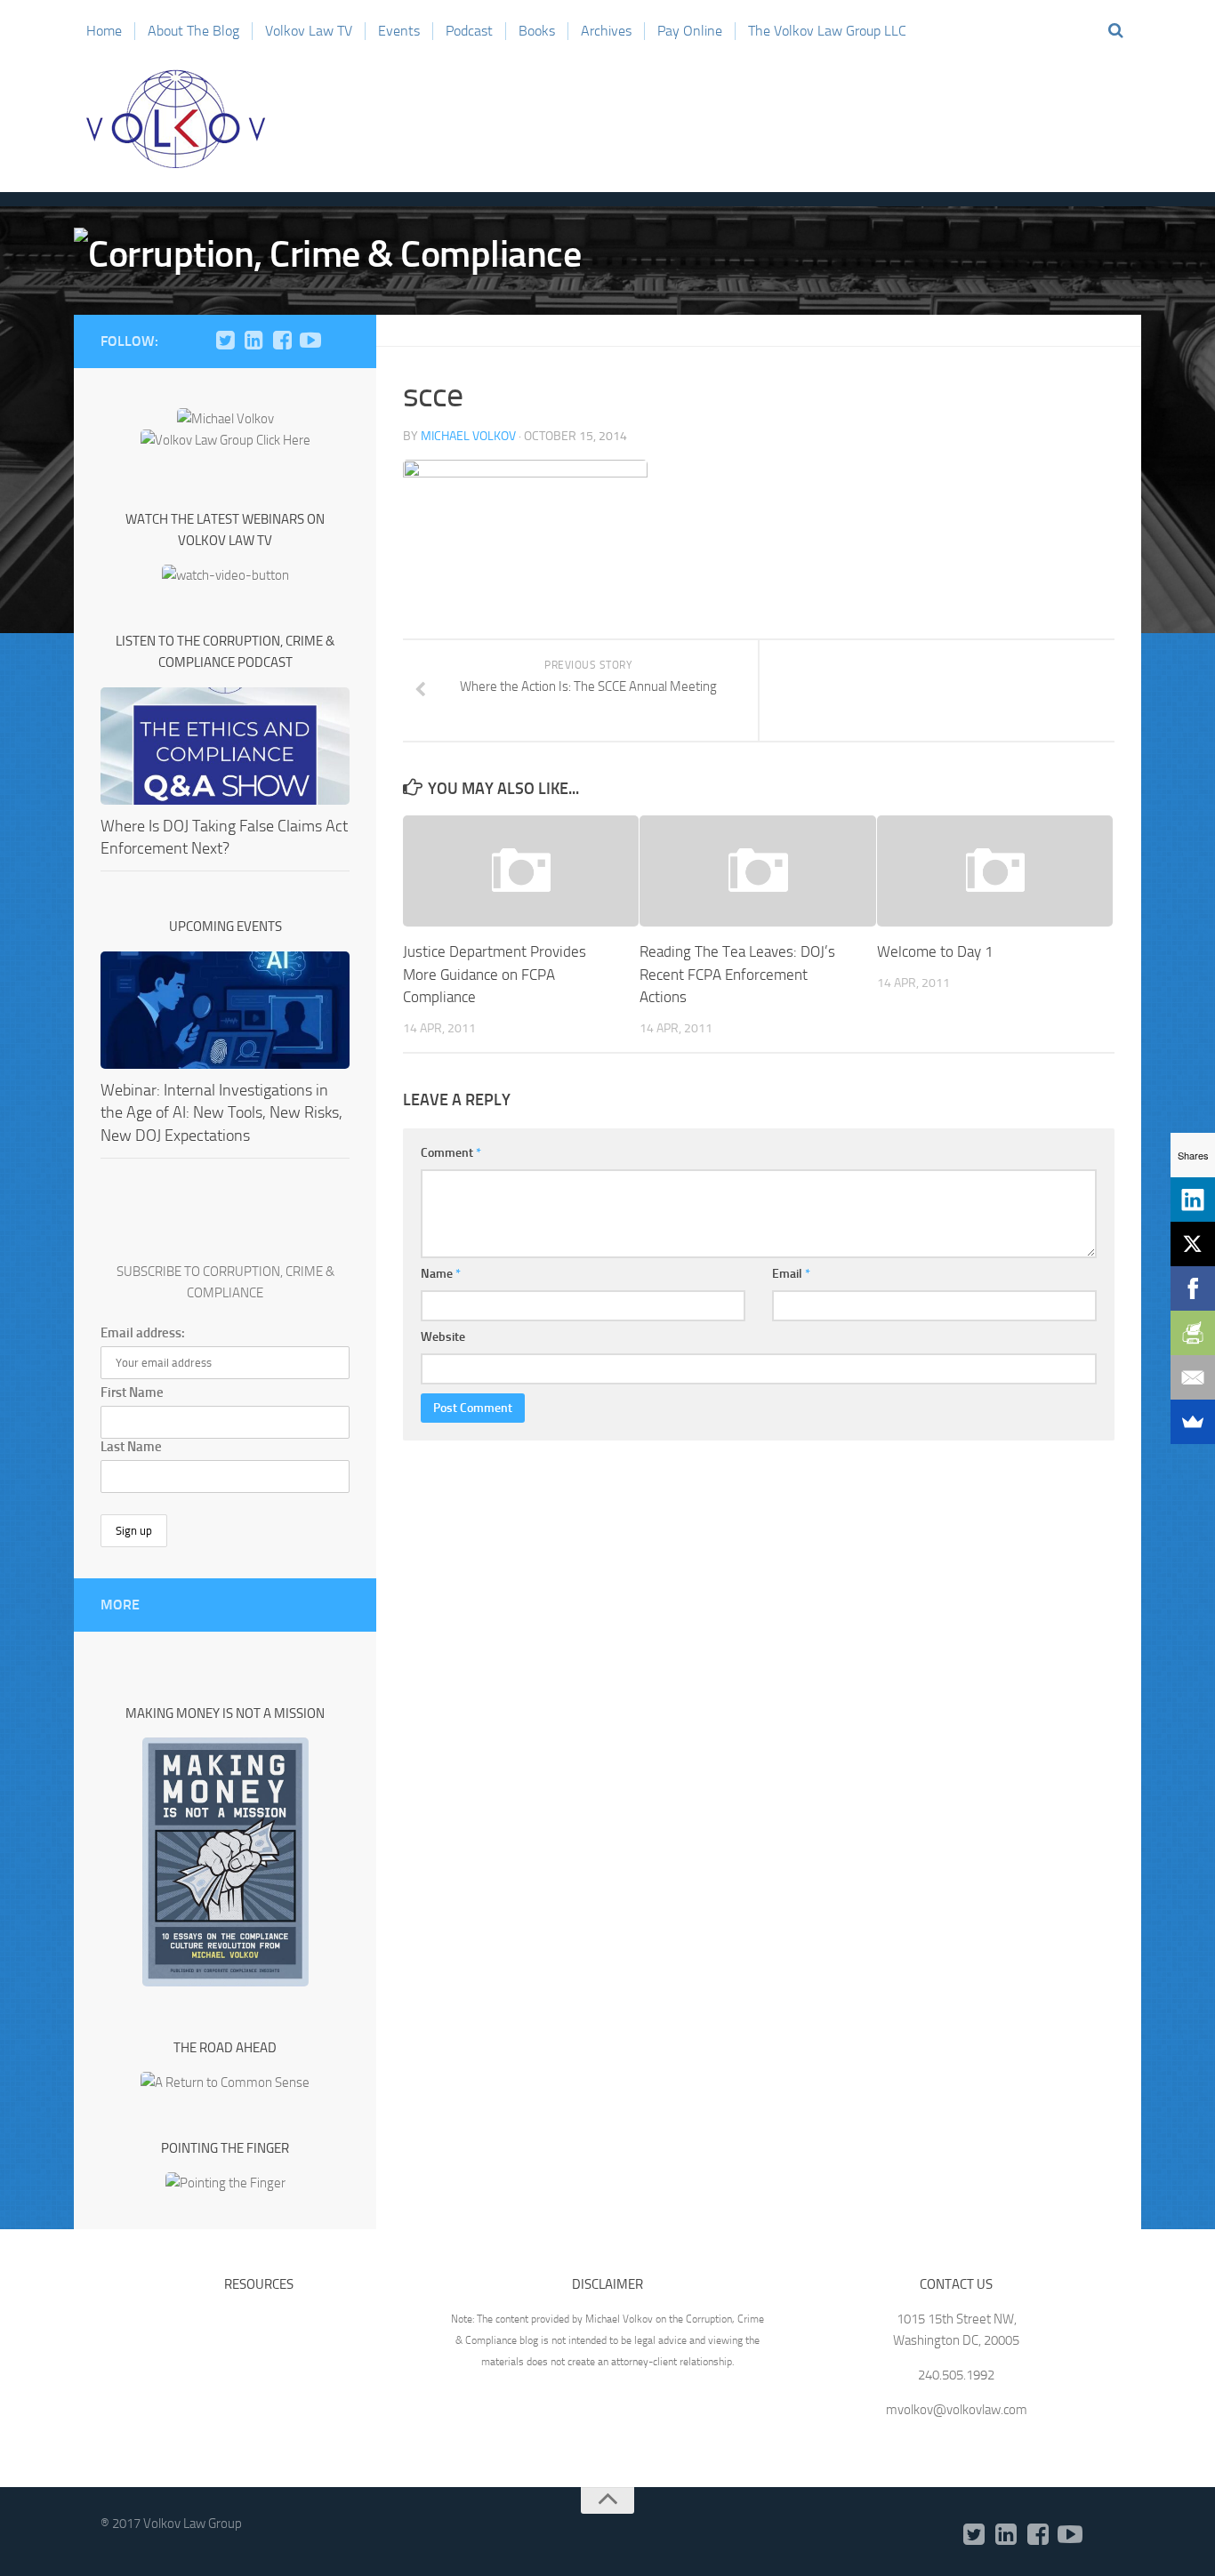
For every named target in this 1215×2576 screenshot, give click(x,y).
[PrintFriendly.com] (1193, 1333)
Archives (606, 31)
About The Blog (193, 31)
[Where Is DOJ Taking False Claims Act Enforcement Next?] (225, 746)
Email (791, 1274)
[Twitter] (225, 341)
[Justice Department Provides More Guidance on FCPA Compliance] (521, 871)
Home (104, 31)
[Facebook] (282, 341)
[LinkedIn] (253, 341)
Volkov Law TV (309, 31)
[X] (1193, 1244)
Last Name (131, 1447)
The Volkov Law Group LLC (827, 31)
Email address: (143, 1333)
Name (441, 1274)
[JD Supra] (339, 341)
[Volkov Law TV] (310, 341)
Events (399, 31)
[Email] (1193, 1377)
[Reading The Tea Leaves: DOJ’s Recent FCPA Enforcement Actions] (757, 871)
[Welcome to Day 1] (995, 871)
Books (537, 31)
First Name (132, 1392)
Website (443, 1337)
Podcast (469, 31)
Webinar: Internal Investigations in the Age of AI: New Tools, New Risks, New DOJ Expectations (221, 1112)
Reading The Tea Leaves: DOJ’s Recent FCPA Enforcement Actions (737, 974)
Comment (451, 1153)
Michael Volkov (468, 436)
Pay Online (690, 31)
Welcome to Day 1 (935, 951)
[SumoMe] (1193, 1422)
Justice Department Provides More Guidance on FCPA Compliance (495, 974)
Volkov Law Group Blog (176, 119)
